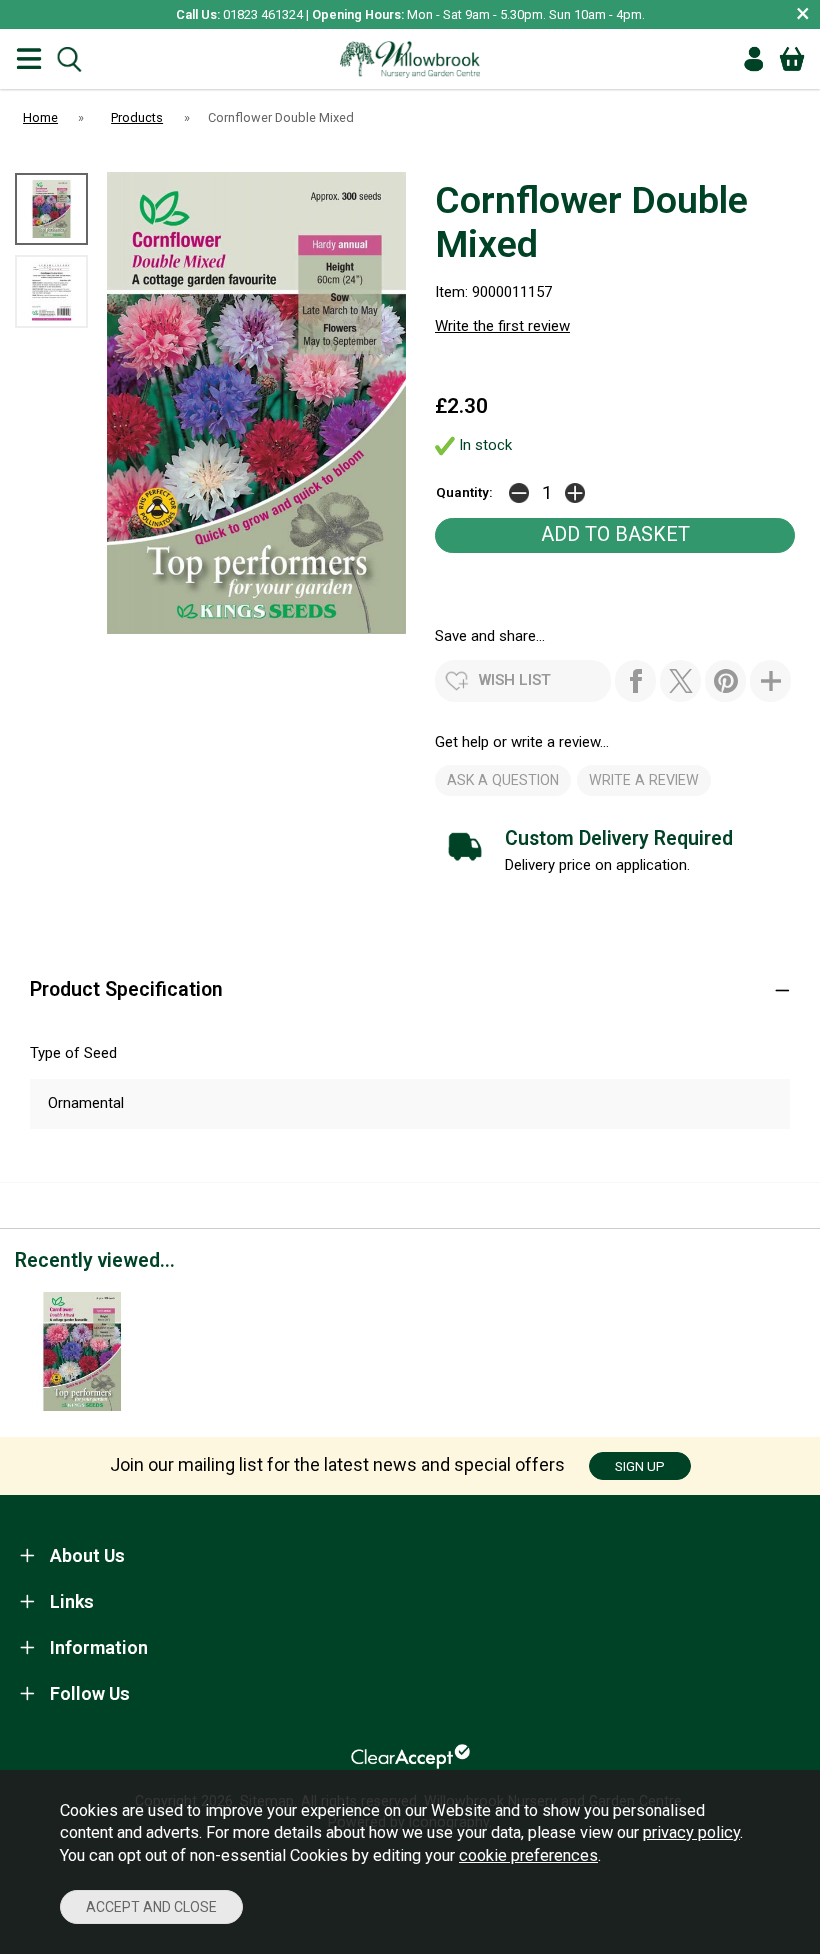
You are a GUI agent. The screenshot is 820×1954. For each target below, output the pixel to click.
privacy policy (691, 1832)
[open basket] (792, 59)
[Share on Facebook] (635, 681)
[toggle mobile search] (69, 59)
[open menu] (29, 59)
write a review (644, 780)
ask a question (503, 780)
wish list (515, 680)
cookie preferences (528, 1855)
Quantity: (464, 492)
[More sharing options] (770, 681)
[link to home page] (410, 59)
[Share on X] (680, 681)
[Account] (754, 59)
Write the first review (502, 326)
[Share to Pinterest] (725, 681)
